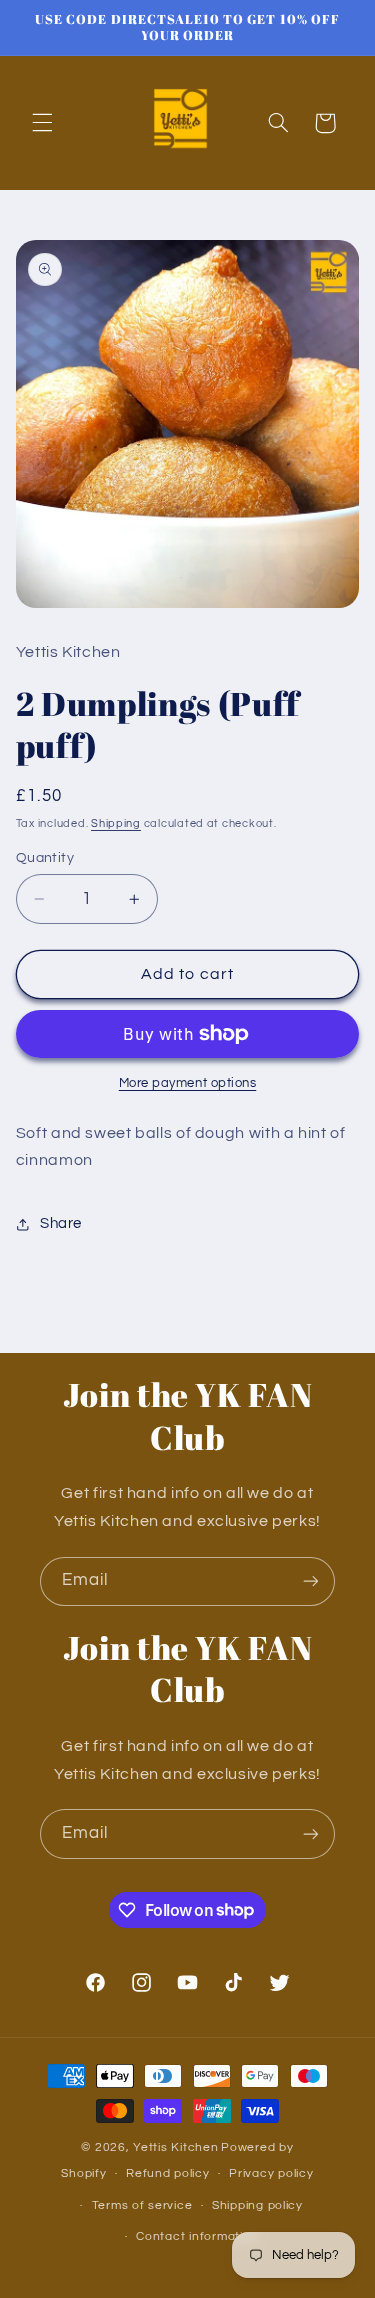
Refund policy (168, 2173)
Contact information (197, 2236)
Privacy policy (271, 2173)
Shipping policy (257, 2205)
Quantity (45, 858)
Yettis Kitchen (175, 2147)
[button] (42, 123)
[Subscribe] (311, 1581)
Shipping (116, 823)
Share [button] (61, 1223)
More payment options (188, 1083)
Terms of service (142, 2205)
